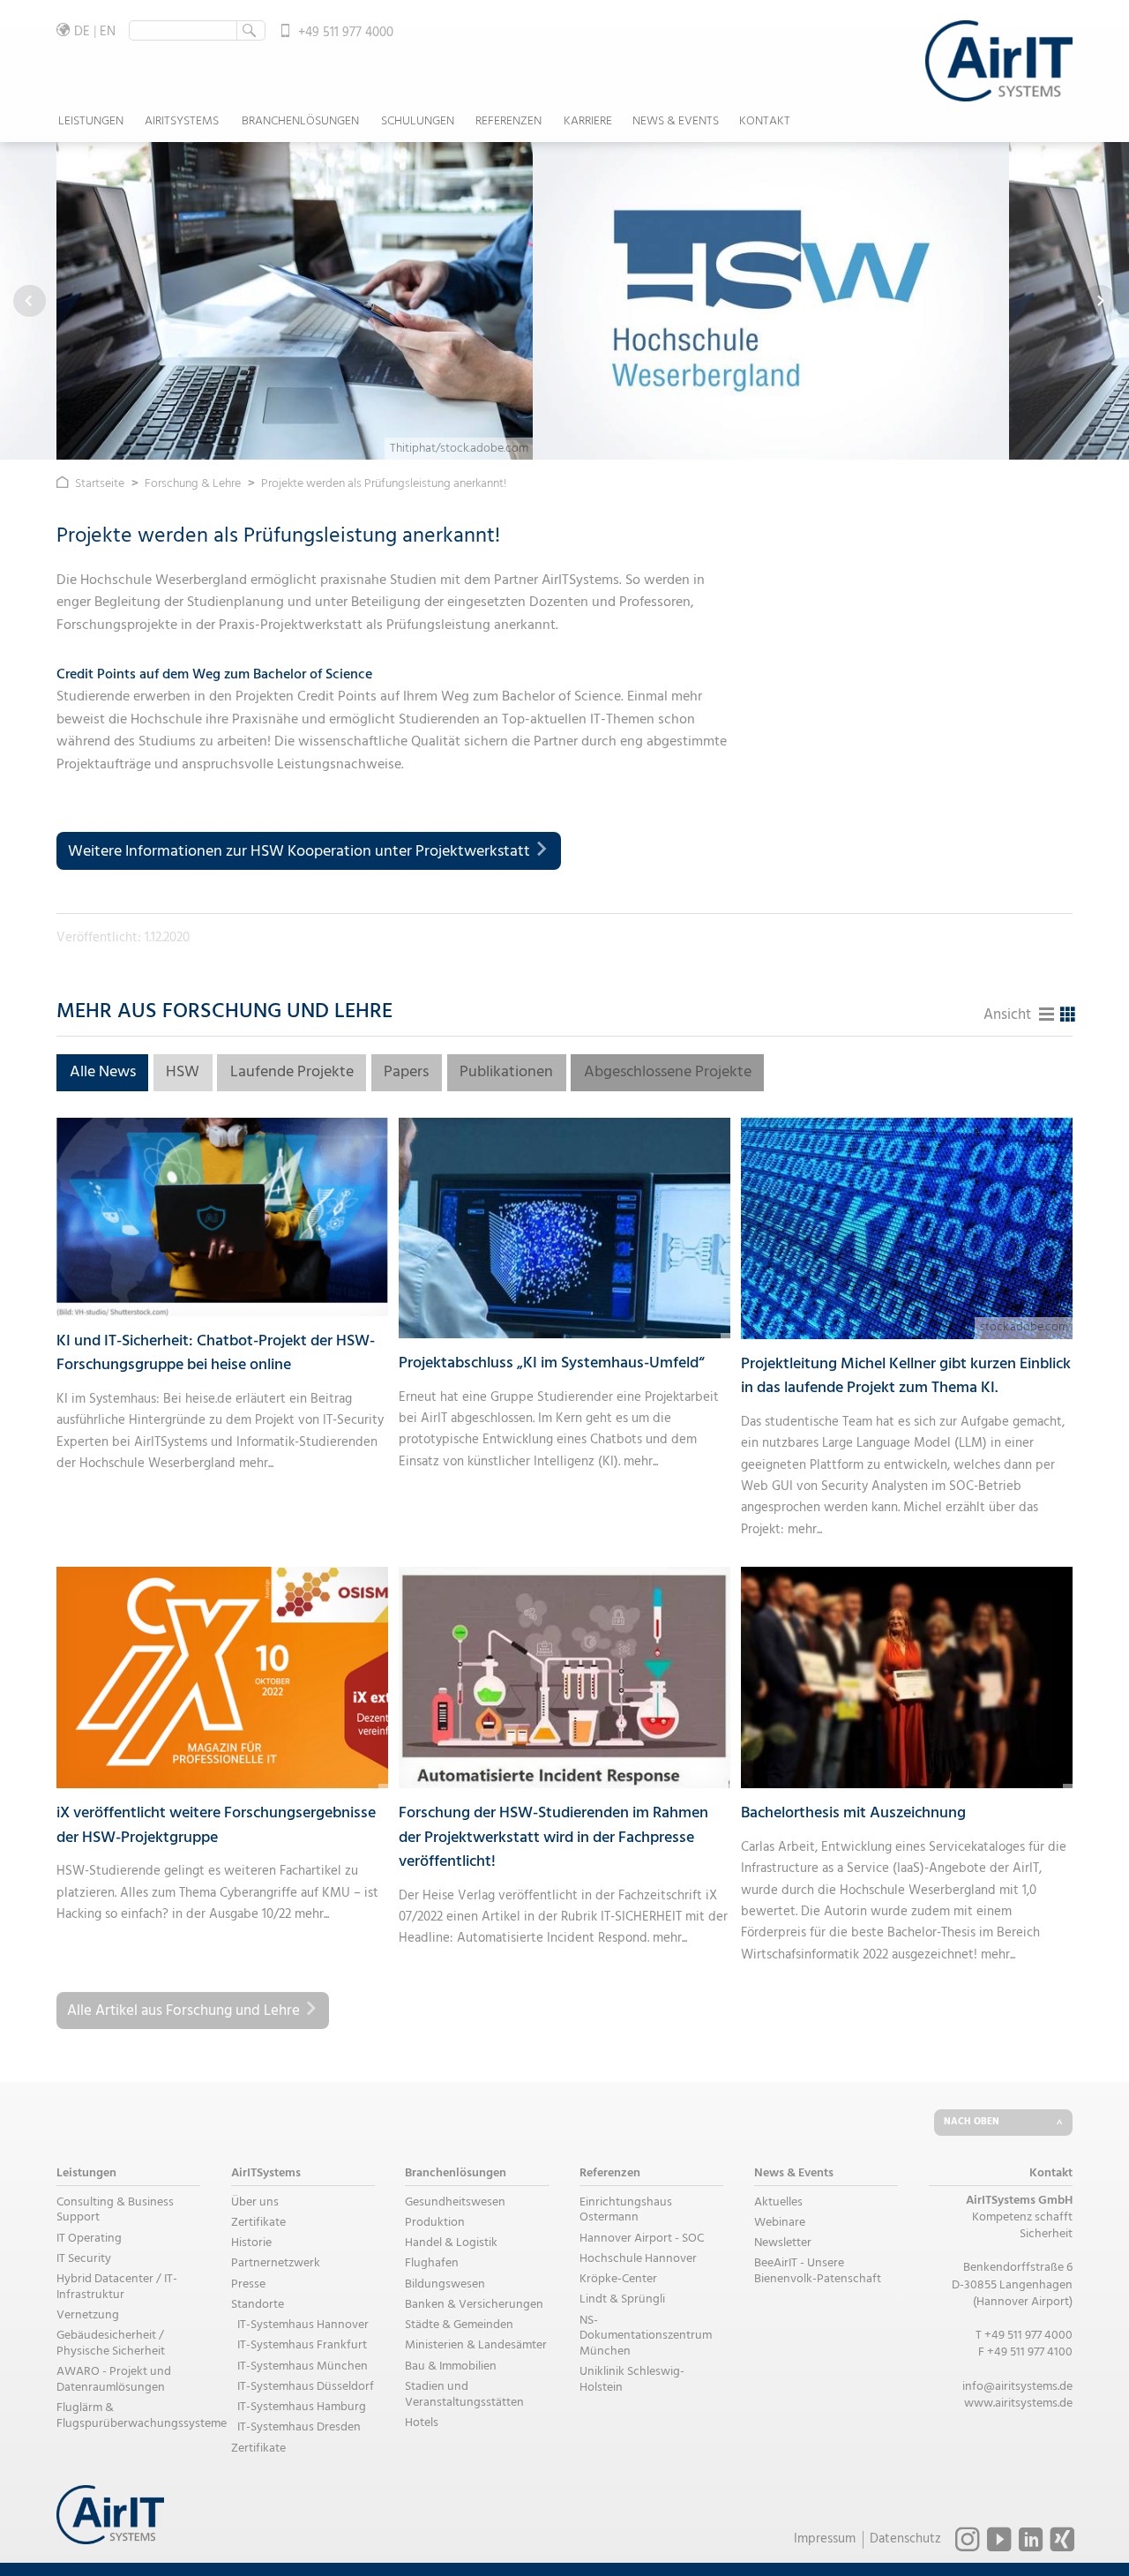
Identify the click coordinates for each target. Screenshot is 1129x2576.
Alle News (103, 1072)
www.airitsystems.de (1018, 2404)
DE (82, 32)
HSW (183, 1072)
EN (108, 32)
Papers (406, 1072)
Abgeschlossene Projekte (668, 1072)
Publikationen (506, 1072)
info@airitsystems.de (1017, 2387)
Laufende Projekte (292, 1072)
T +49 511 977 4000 (1024, 2336)
